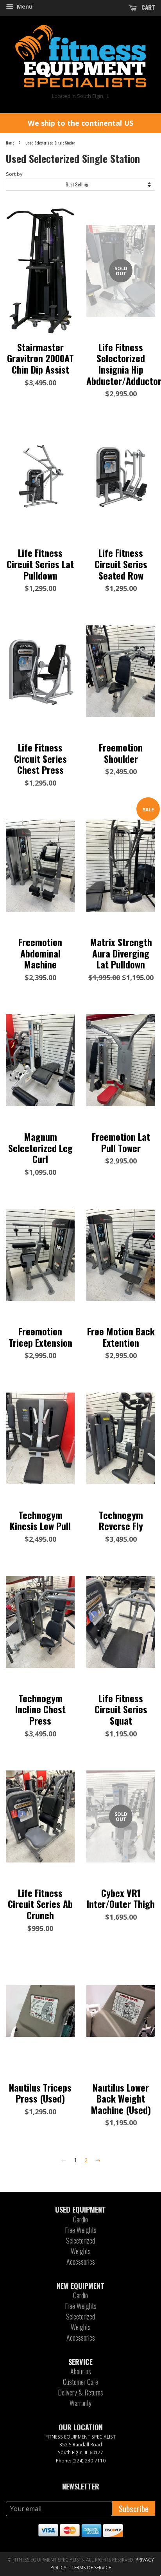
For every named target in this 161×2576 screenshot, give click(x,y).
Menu (24, 6)
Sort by (14, 174)
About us (81, 2371)
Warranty (80, 2403)
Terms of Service (91, 2568)
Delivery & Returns (80, 2392)
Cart (148, 7)
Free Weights (81, 2230)
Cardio (80, 2219)
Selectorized (80, 2240)
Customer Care (80, 2382)
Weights (81, 2251)
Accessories (81, 2262)
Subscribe (134, 2508)
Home (10, 143)
